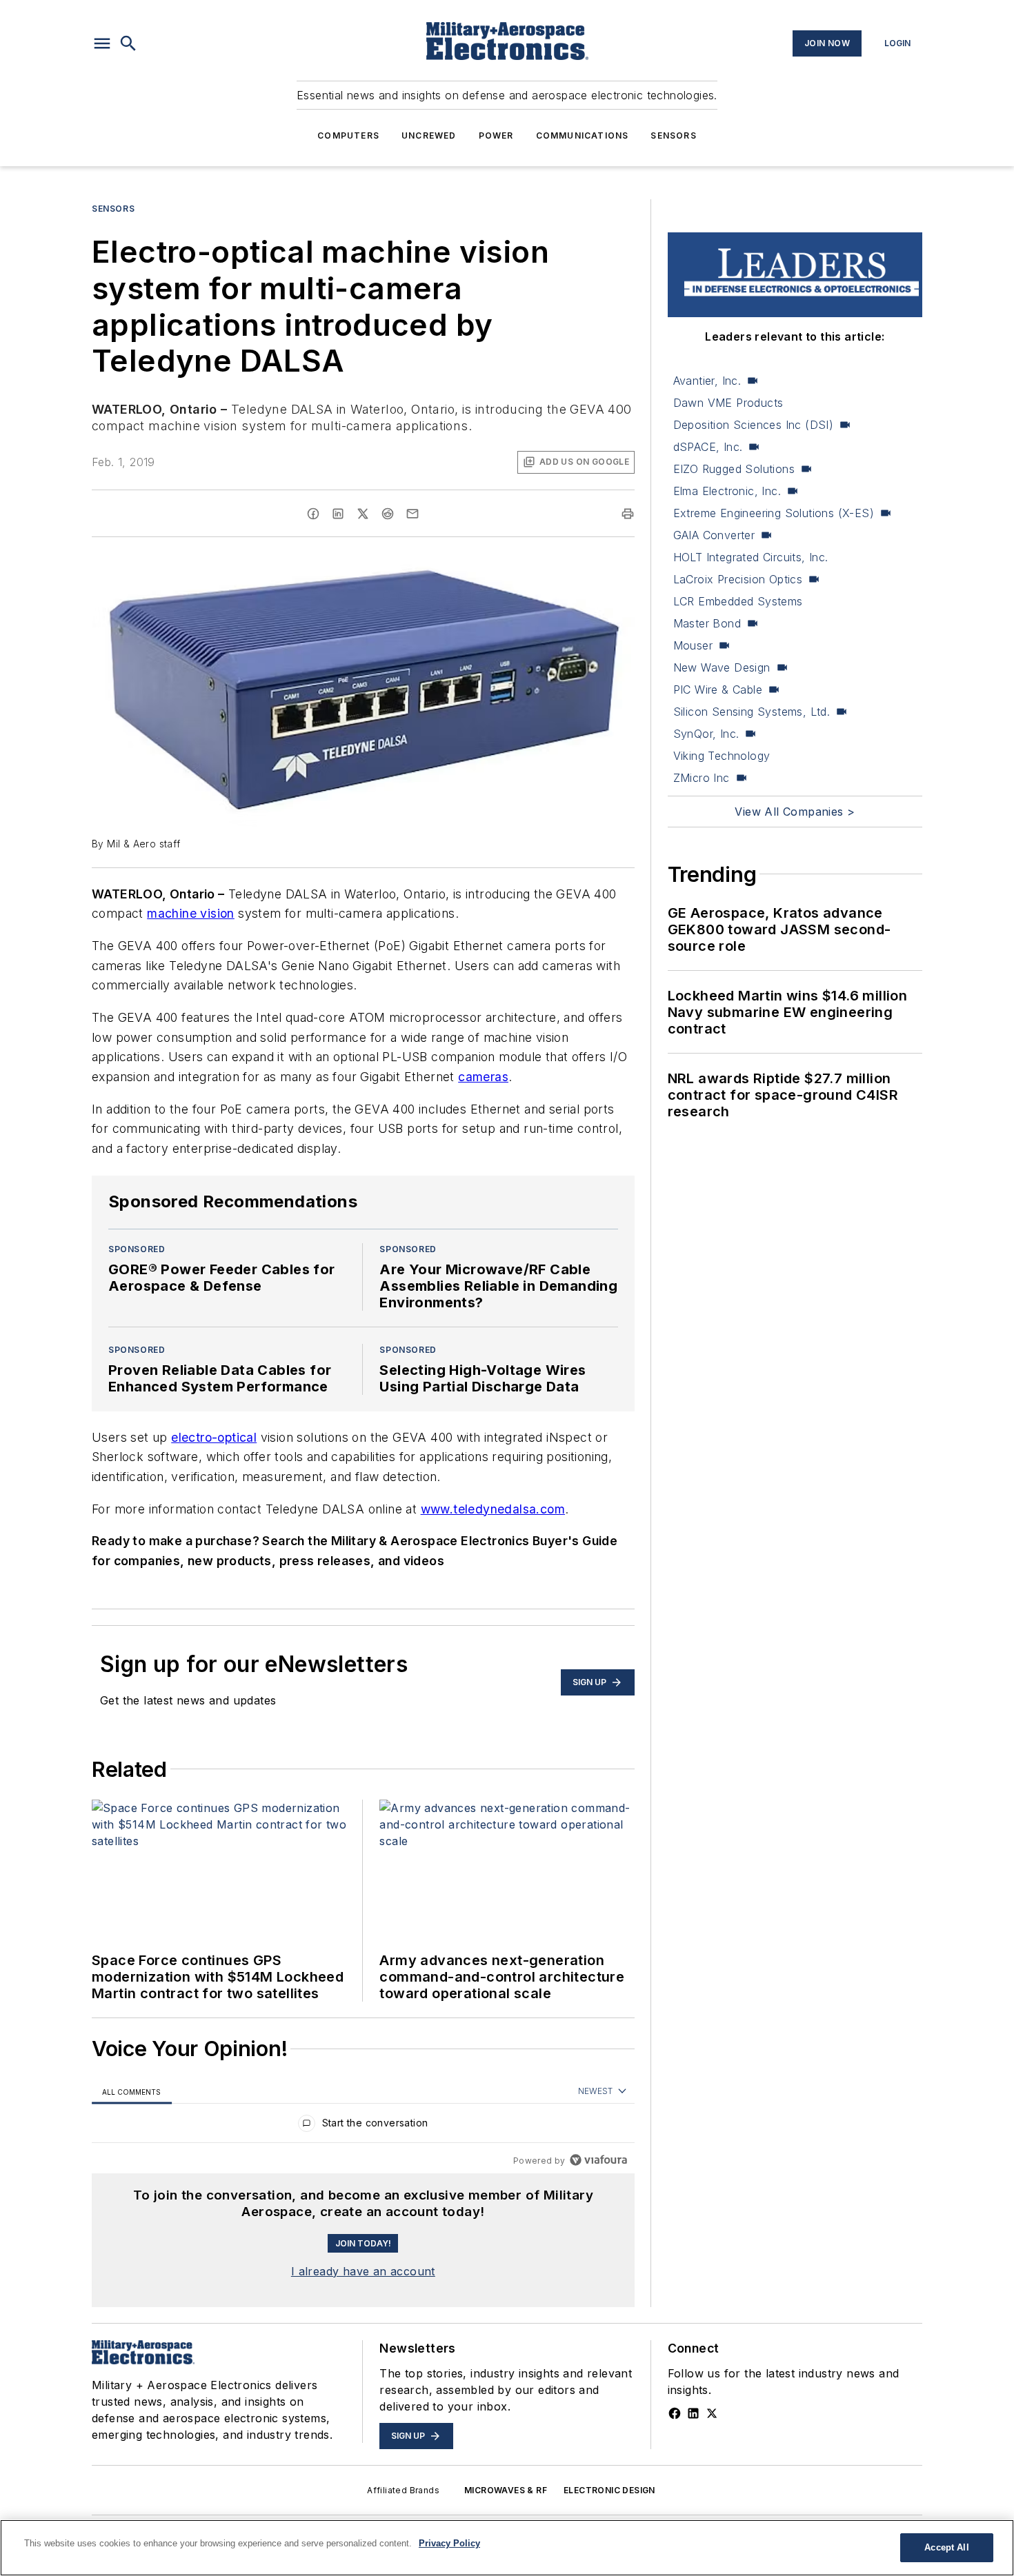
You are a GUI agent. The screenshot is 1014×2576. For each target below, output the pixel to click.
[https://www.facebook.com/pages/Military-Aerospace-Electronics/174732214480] (675, 2413)
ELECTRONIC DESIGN (609, 2490)
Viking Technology (722, 756)
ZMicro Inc (702, 778)
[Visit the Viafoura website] (598, 2160)
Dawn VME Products (728, 403)
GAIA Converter (714, 535)
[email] (412, 514)
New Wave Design (722, 667)
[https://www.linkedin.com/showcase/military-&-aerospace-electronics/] (693, 2413)
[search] (128, 43)
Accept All (946, 2547)
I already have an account (363, 2271)
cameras (483, 1077)
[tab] (132, 2092)
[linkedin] (338, 514)
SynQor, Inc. (706, 734)
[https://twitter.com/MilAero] (712, 2413)
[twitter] (363, 514)
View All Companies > (795, 812)
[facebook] (313, 514)
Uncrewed (429, 135)
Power (496, 135)
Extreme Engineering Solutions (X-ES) (774, 513)
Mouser (693, 645)
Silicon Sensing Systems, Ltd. (752, 712)
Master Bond (707, 623)
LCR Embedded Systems (738, 601)
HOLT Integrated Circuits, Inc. (751, 557)
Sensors (673, 135)
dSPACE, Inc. (708, 447)
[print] (628, 514)
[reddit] (388, 514)
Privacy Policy (449, 2543)
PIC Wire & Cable (718, 690)
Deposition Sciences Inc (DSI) (754, 425)
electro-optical (214, 1437)
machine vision (191, 913)
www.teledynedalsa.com (493, 1509)
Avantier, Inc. (707, 381)
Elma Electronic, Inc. (727, 491)
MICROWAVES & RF (506, 2490)
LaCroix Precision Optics (738, 579)
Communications (583, 135)
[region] (363, 2126)
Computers (348, 135)
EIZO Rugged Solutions (734, 469)
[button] (102, 43)
